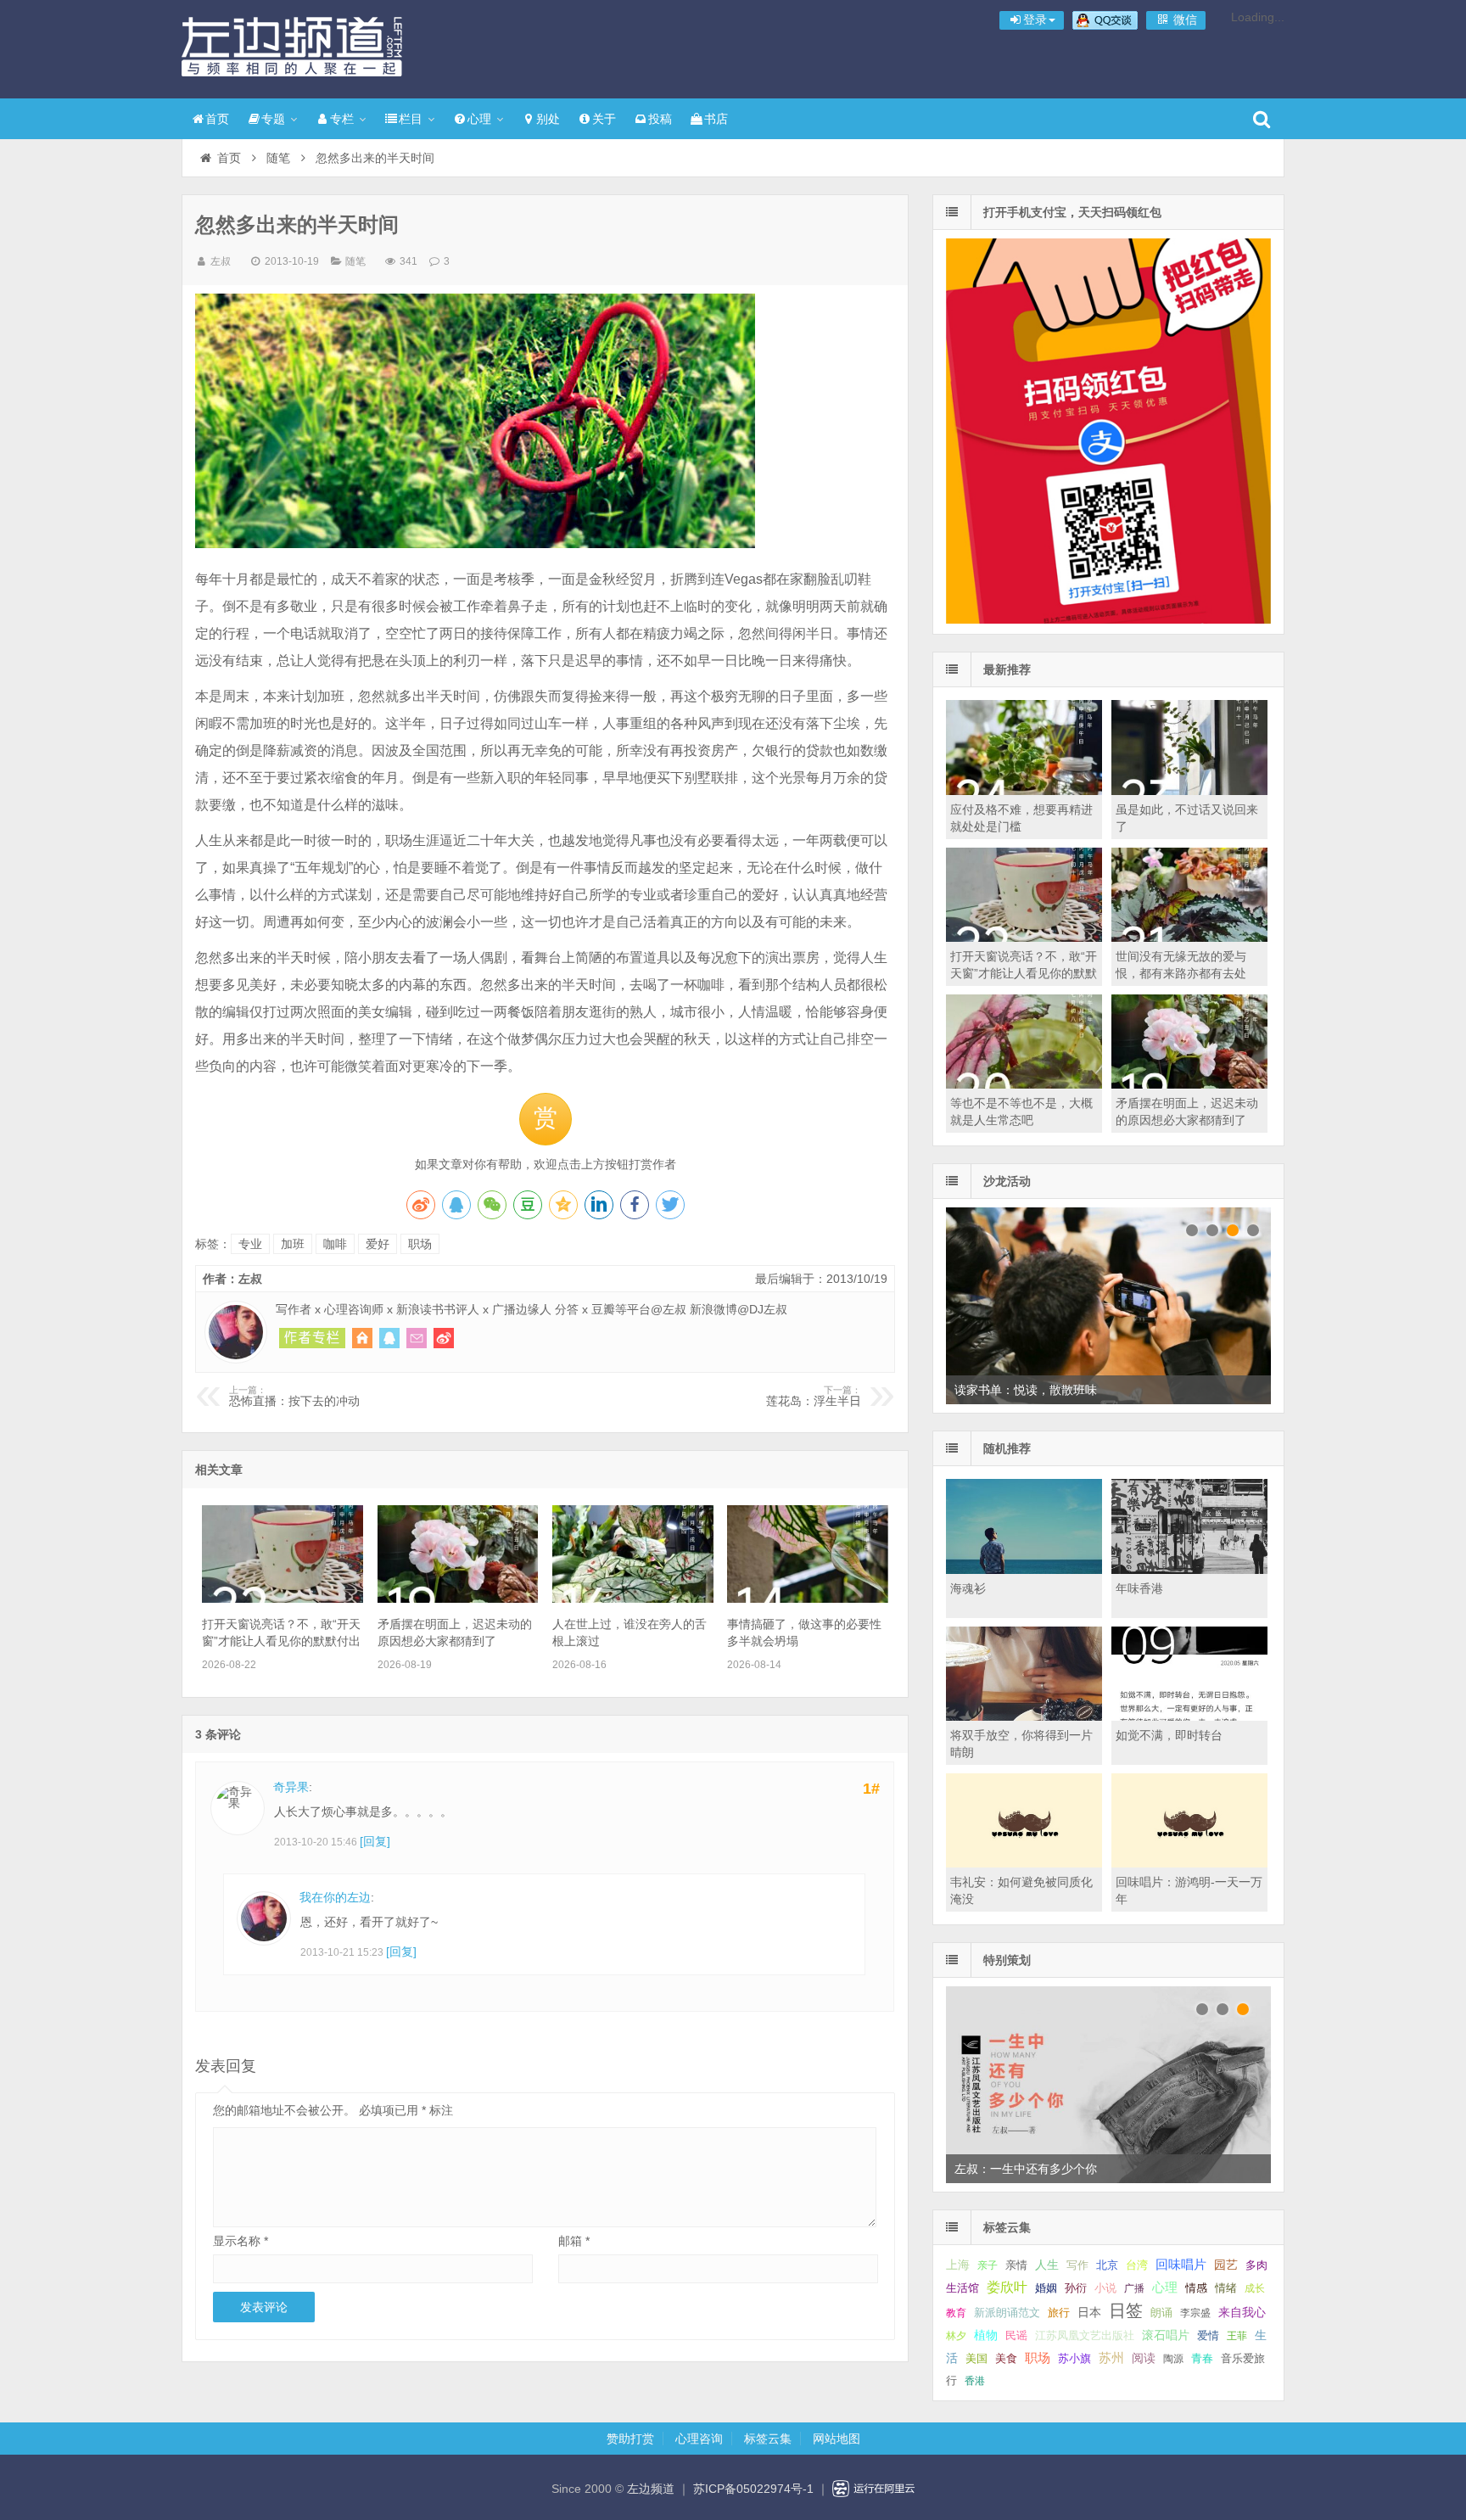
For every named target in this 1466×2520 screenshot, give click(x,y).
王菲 (1237, 2336)
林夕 (956, 2336)
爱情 (1208, 2335)
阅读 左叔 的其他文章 (312, 1338)
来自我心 (1242, 2312)
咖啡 (335, 1244)
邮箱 (574, 2241)
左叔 (221, 261)
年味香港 (1139, 1588)
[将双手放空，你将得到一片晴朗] (1024, 1716)
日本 (1089, 2313)
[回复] (375, 1841)
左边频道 (292, 47)
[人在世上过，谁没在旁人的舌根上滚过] (633, 1599)
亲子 (988, 2265)
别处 (548, 119)
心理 (479, 119)
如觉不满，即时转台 (1169, 1735)
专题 (273, 119)
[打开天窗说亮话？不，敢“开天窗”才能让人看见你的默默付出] (283, 1599)
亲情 (1016, 2265)
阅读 (1144, 2358)
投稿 (660, 119)
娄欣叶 (1007, 2287)
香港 (975, 2381)
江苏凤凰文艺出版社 (1085, 2335)
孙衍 (1076, 2288)
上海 (958, 2265)
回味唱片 (1181, 2264)
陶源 (1173, 2359)
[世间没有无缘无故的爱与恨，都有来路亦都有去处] (1189, 938)
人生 (1047, 2265)
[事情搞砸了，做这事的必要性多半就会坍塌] (808, 1599)
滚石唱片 (1166, 2335)
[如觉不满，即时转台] (1189, 1716)
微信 (1183, 20)
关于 (604, 119)
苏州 (1111, 2358)
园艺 (1226, 2265)
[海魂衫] (1024, 1570)
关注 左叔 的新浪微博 (444, 1338)
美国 (976, 2359)
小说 (1105, 2288)
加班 (293, 1244)
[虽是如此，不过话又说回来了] (1189, 791)
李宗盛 (1195, 2313)
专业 (250, 1244)
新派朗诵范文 (1007, 2313)
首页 (217, 119)
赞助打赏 (630, 2439)
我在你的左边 (335, 1897)
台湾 (1137, 2265)
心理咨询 (699, 2439)
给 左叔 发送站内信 (417, 1338)
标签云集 (768, 2439)
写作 (1077, 2265)
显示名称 (241, 2241)
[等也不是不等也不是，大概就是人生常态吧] (1024, 1084)
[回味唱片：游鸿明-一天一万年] (1189, 1863)
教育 (956, 2313)
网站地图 (837, 2439)
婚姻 (1046, 2288)
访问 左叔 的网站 (362, 1338)
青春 (1202, 2358)
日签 (1126, 2310)
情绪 (1226, 2288)
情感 (1196, 2288)
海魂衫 (968, 1588)
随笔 (278, 158)
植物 (986, 2335)
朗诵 (1161, 2313)
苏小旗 (1074, 2358)
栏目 (411, 119)
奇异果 (291, 1787)
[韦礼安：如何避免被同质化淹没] (1024, 1863)
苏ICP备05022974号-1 (753, 2489)
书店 (716, 119)
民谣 (1016, 2336)
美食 (1006, 2358)
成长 (1255, 2288)
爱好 (378, 1244)
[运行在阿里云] (874, 2489)
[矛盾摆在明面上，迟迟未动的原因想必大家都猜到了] (458, 1599)
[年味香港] (1189, 1570)
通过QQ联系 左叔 (389, 1338)
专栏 (342, 119)
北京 (1107, 2265)
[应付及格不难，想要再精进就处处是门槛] (1024, 791)
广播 (1134, 2288)
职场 (420, 1244)
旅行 (1059, 2313)
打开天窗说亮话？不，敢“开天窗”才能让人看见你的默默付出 (1024, 973)
